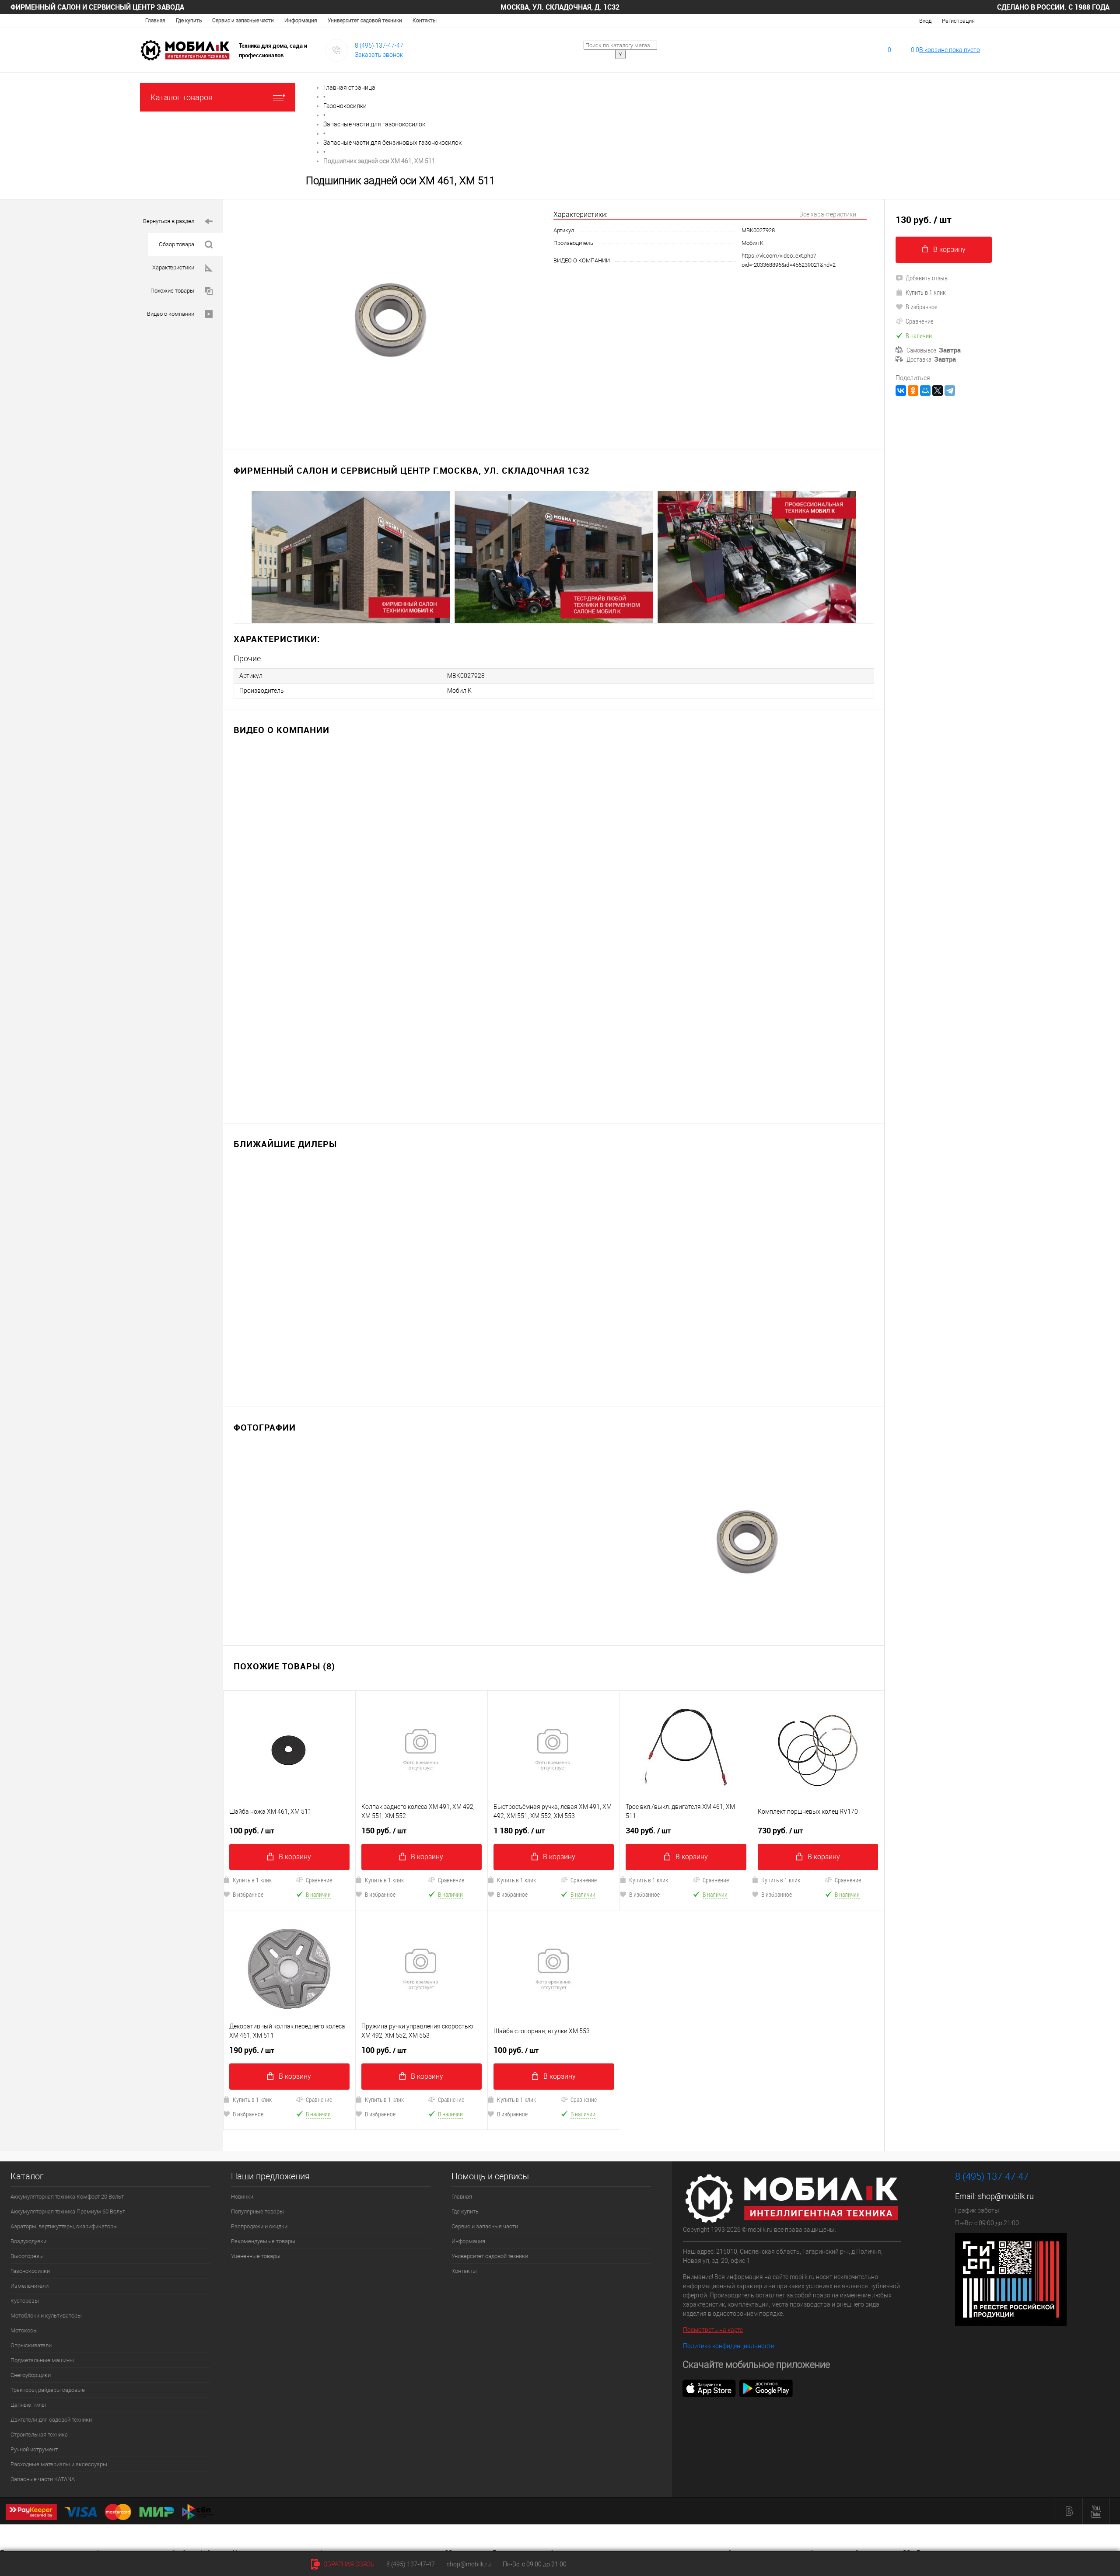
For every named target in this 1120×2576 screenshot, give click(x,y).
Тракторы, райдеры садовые (48, 2390)
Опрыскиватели (31, 2345)
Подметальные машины (42, 2360)
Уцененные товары (256, 2256)
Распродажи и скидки (259, 2226)
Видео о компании (171, 314)
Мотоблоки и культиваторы (46, 2316)
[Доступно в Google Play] (766, 2388)
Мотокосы (24, 2330)
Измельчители (30, 2286)
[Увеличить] (388, 319)
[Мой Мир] (925, 391)
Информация (301, 21)
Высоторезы (27, 2256)
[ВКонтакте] (901, 391)
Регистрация (958, 21)
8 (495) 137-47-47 (379, 45)
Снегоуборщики (31, 2375)
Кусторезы (25, 2301)
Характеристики (173, 267)
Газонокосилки (30, 2271)
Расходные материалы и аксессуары (59, 2464)
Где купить (189, 21)
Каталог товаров (182, 97)
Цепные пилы (28, 2405)
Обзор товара (177, 244)
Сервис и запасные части (243, 21)
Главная (155, 21)
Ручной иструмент (34, 2449)
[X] (938, 391)
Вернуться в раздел (169, 221)
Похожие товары (172, 291)
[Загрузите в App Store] (709, 2388)
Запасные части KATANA (43, 2479)
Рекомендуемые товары (263, 2241)
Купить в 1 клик (252, 1880)
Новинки (242, 2197)
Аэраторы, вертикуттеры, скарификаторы (64, 2226)
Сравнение (319, 1880)
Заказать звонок (379, 55)
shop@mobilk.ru (1006, 2196)
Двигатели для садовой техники (51, 2420)
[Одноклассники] (913, 391)
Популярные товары (257, 2211)
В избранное (248, 1894)
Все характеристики (828, 214)
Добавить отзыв (927, 278)
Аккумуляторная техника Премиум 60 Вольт (68, 2211)
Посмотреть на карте (713, 2330)
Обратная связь (348, 2564)
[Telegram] (950, 391)
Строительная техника (39, 2435)
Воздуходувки (28, 2241)
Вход (925, 21)
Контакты (425, 21)
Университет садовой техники (365, 21)
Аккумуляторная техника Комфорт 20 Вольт (67, 2197)
